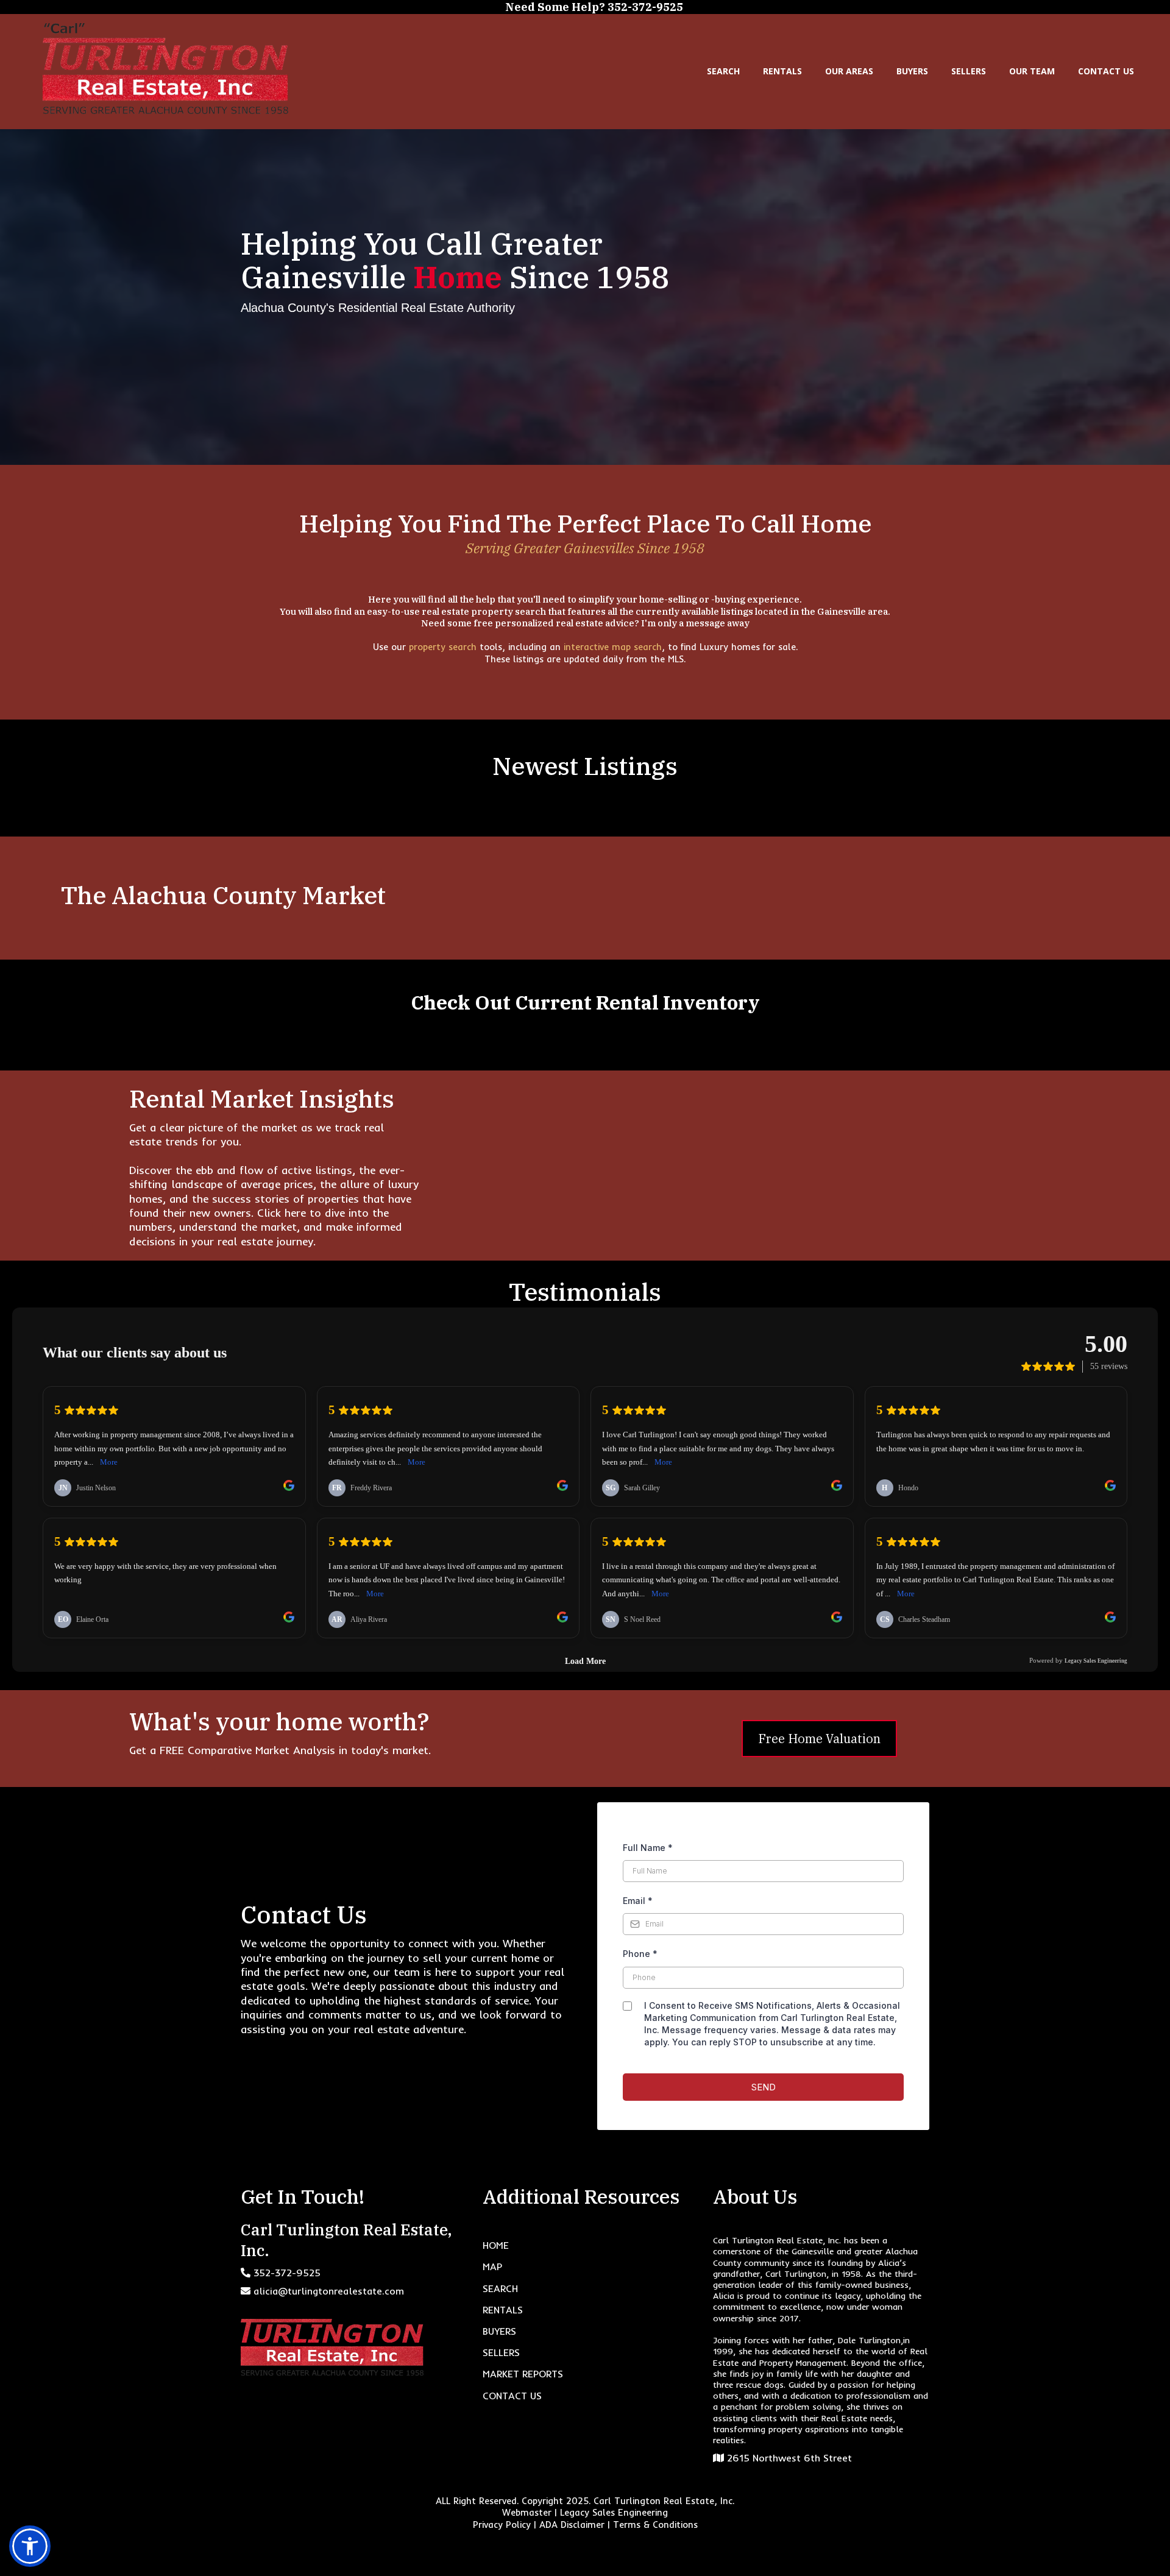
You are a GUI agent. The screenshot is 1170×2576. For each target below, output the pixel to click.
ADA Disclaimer (572, 2525)
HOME (496, 2245)
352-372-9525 (287, 2273)
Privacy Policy (502, 2525)
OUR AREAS (849, 71)
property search (444, 647)
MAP (492, 2266)
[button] (30, 2546)
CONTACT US (1106, 71)
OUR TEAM (1032, 71)
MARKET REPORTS (523, 2374)
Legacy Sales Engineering (614, 2512)
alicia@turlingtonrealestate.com (329, 2291)
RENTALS (782, 71)
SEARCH (723, 71)
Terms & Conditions (655, 2525)
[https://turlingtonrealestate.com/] (165, 69)
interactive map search (613, 647)
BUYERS (912, 71)
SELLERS (969, 71)
